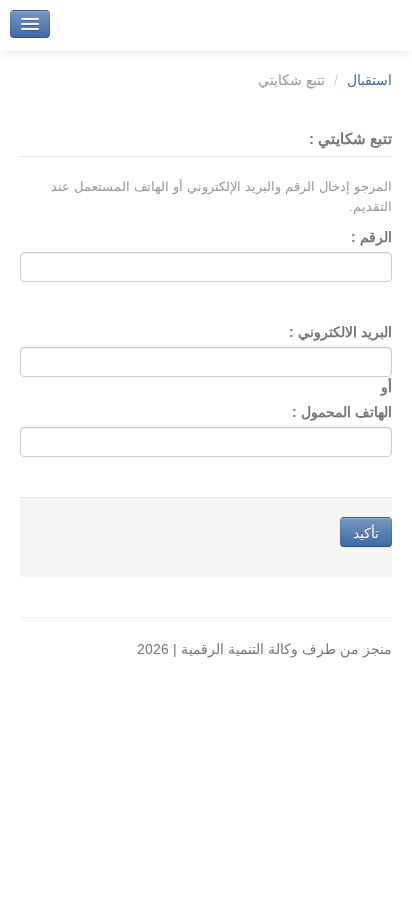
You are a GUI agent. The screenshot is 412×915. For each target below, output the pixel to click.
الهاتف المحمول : (342, 412)
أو (382, 387)
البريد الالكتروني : (340, 332)
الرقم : (371, 237)
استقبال (369, 80)
